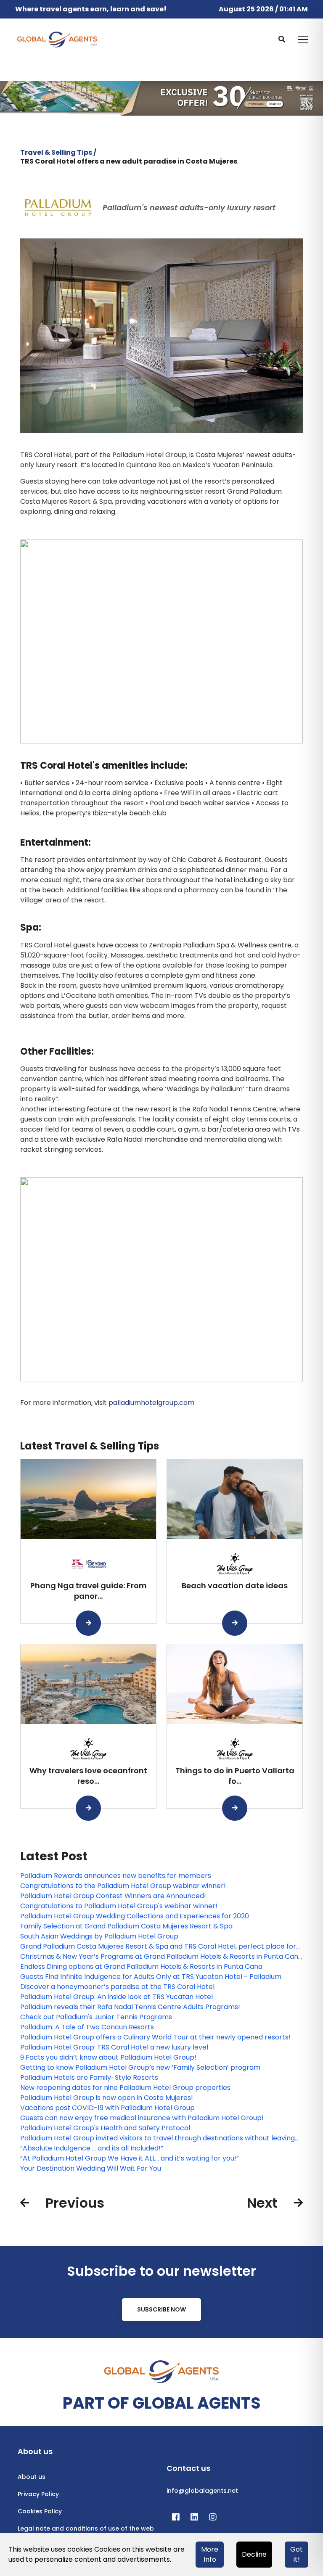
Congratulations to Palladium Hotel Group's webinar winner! (119, 1906)
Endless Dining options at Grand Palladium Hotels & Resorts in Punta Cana (141, 1966)
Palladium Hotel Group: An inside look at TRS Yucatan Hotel (116, 1997)
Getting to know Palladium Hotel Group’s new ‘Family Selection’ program (140, 2067)
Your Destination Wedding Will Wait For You (91, 2168)
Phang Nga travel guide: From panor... (89, 1591)
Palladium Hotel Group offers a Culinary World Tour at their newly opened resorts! (155, 2037)
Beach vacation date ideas (235, 1586)
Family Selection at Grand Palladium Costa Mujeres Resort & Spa (126, 1926)
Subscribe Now (161, 2309)
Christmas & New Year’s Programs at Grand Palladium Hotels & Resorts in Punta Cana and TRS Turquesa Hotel (161, 1957)
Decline (254, 2554)
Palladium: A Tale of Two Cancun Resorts (87, 2027)
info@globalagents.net (202, 2491)
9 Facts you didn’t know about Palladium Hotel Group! (108, 2057)
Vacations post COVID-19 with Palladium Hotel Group (107, 2108)
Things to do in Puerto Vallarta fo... (235, 1776)
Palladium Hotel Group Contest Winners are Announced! (113, 1896)
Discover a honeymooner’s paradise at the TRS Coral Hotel (117, 1987)
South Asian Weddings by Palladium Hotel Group (99, 1936)
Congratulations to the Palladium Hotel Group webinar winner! (123, 1886)
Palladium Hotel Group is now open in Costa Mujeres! (107, 2098)
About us (32, 2477)
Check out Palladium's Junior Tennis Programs (96, 2017)
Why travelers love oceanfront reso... (88, 1776)
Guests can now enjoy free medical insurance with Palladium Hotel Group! (142, 2118)
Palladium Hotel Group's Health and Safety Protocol (105, 2128)
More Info (210, 2554)
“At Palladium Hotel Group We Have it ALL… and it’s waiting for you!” (130, 2158)
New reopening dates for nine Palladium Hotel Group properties (125, 2088)
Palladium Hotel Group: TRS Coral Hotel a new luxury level (114, 2047)
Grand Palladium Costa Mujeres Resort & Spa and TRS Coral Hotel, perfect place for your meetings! (158, 1947)
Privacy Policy (38, 2494)
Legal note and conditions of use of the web (86, 2528)
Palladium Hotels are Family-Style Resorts (89, 2077)
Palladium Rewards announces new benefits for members (116, 1876)
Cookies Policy (40, 2511)
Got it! (297, 2554)
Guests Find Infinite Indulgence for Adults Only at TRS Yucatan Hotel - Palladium (151, 1977)
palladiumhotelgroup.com (151, 1403)
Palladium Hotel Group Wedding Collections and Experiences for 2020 (135, 1916)
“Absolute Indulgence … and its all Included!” (92, 2148)
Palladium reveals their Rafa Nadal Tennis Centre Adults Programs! (130, 2007)
